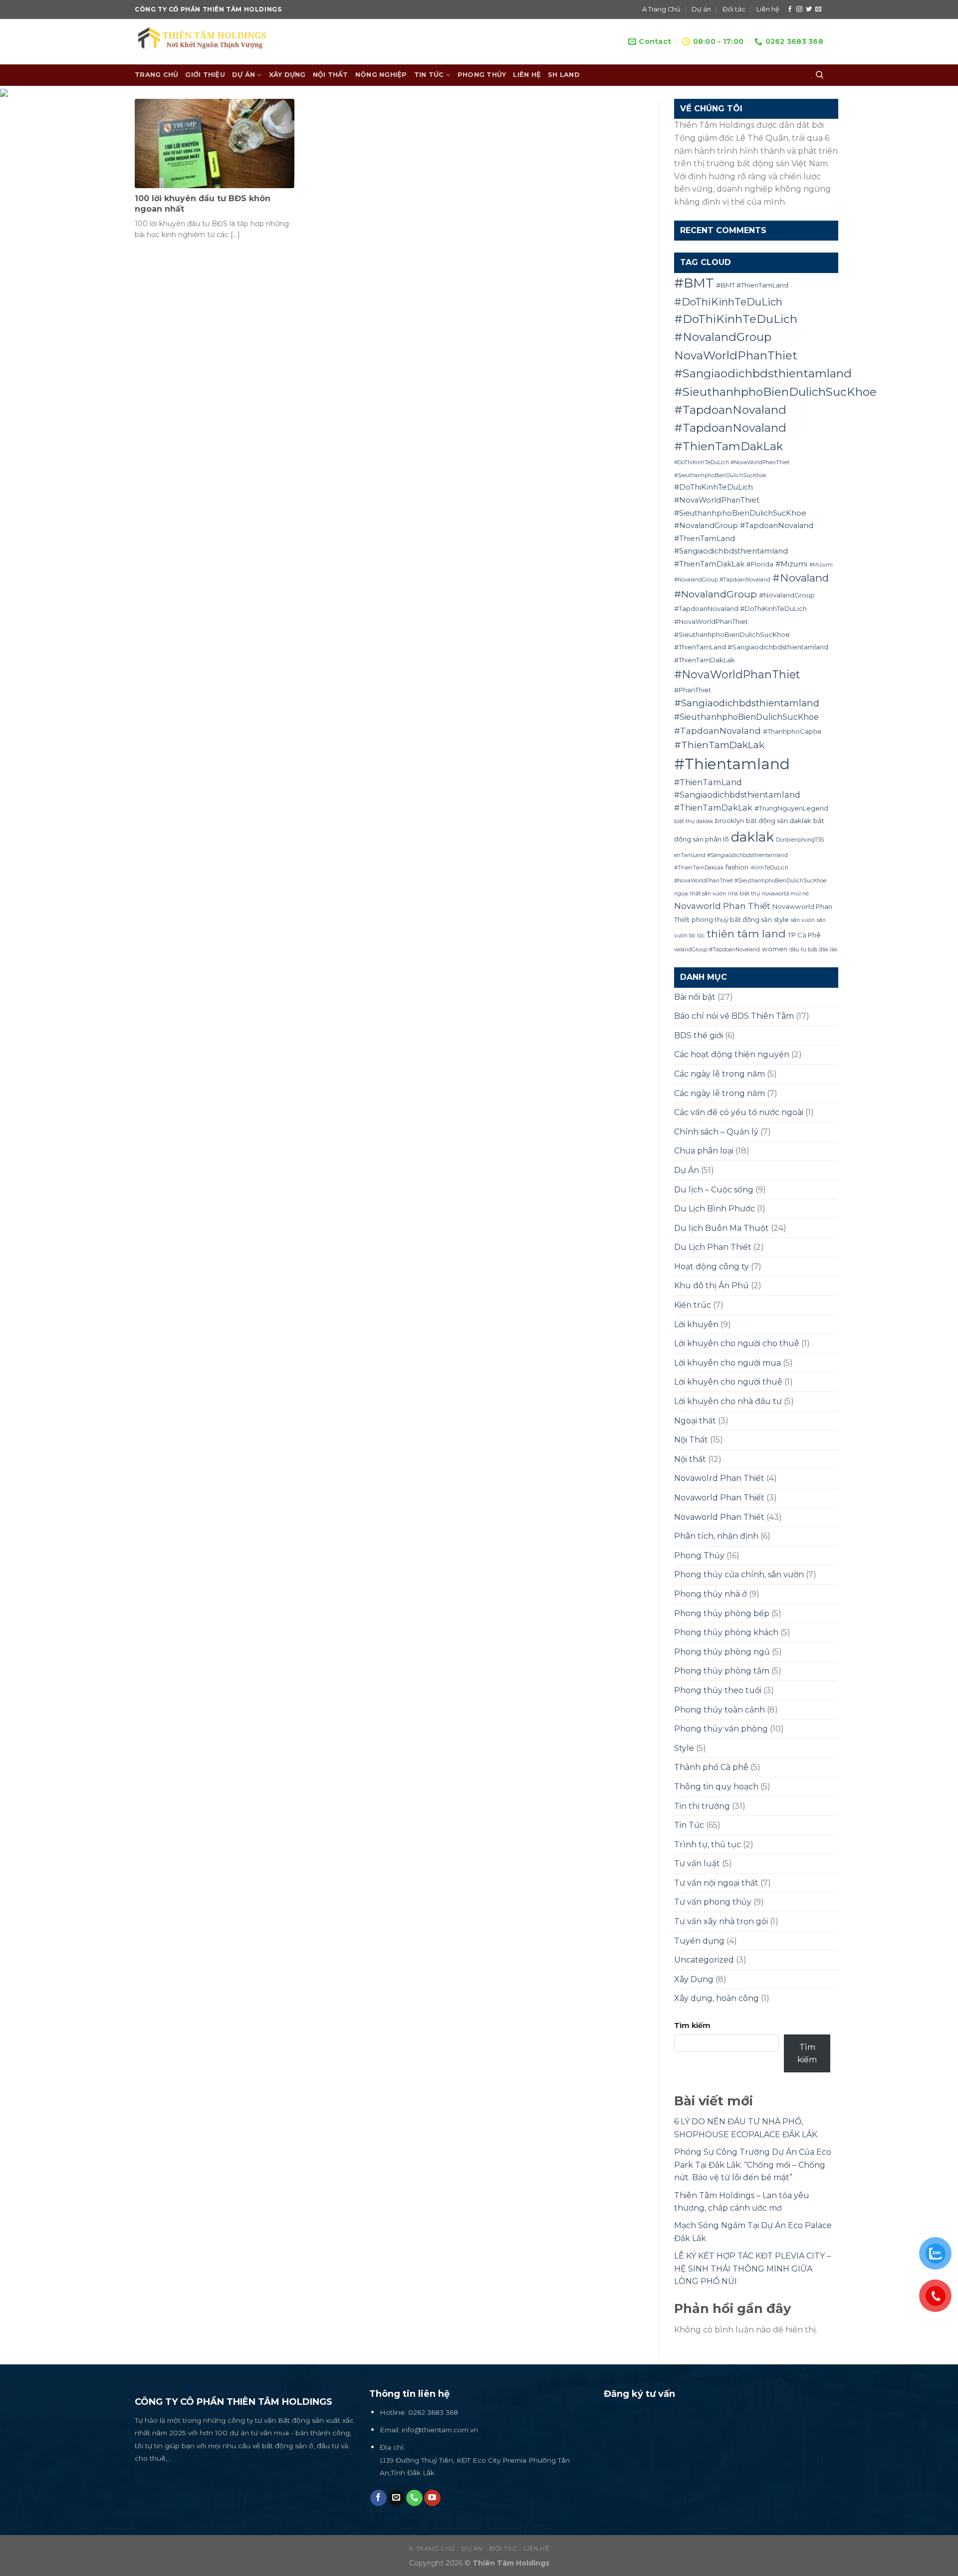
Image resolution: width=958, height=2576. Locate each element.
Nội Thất (331, 75)
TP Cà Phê (804, 935)
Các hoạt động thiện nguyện (732, 1054)
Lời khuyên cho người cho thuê (737, 1343)
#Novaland (801, 578)
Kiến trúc (693, 1305)
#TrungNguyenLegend (791, 808)
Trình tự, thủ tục (708, 1845)
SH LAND (564, 75)
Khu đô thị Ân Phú (712, 1286)
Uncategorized (704, 1960)
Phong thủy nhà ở (711, 1594)
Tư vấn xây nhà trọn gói (721, 1921)
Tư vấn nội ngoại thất (716, 1883)
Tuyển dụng (699, 1941)
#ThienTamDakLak (719, 745)
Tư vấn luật (697, 1863)
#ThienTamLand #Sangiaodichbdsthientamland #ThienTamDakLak (737, 795)
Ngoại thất (695, 1421)
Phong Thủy (482, 75)
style (781, 919)
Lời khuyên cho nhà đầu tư (728, 1401)
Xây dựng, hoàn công (717, 1998)
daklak (752, 837)
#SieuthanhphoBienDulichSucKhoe (746, 717)
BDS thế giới (699, 1035)
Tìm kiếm (692, 2025)
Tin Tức (429, 75)
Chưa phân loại (704, 1151)
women (775, 949)
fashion (737, 867)
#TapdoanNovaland (718, 730)
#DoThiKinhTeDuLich (728, 302)
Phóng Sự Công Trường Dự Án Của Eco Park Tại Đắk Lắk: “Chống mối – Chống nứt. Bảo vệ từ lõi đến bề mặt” (753, 2165)
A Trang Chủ (661, 9)
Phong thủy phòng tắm (722, 1671)
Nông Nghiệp (381, 75)
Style (684, 1748)
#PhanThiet (693, 690)
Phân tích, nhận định (716, 1536)
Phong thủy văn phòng (721, 1729)
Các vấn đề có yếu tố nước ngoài (739, 1112)
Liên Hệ (527, 75)
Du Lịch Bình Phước (715, 1209)
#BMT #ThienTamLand (752, 285)
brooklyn (729, 821)
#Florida (760, 564)
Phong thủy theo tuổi (718, 1690)
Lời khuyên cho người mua (727, 1363)
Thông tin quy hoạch (716, 1787)
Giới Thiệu (205, 75)
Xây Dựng (287, 75)
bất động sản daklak (779, 821)
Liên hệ (768, 9)
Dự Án (687, 1170)
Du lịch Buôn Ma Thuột (721, 1228)
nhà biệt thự (744, 894)
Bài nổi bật (695, 997)
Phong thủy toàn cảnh (719, 1710)
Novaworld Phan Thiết (722, 906)
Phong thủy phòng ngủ (722, 1652)
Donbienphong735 (800, 840)
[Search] (820, 75)
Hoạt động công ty (712, 1267)
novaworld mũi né (785, 894)
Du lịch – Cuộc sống (714, 1190)
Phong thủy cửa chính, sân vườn (739, 1574)
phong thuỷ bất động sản (732, 919)
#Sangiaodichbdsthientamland (747, 703)
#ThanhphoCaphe (792, 731)
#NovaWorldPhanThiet (737, 674)
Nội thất (690, 1459)
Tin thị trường (702, 1806)
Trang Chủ (156, 75)
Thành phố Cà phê (711, 1767)
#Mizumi (791, 564)
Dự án (701, 9)
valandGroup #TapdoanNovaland (717, 950)
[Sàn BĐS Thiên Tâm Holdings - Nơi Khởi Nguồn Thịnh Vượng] (210, 42)
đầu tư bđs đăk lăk (813, 950)
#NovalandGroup (716, 594)
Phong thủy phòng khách (726, 1632)
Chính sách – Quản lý (716, 1132)
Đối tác (734, 9)
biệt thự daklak (694, 821)
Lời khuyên (696, 1324)
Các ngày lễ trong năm (719, 1074)
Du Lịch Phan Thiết (713, 1247)
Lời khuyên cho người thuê (728, 1382)
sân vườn (803, 920)
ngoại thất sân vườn (700, 894)
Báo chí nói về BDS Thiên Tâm (734, 1016)
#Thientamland (732, 764)
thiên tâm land (746, 934)
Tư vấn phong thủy (713, 1902)
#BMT (694, 283)
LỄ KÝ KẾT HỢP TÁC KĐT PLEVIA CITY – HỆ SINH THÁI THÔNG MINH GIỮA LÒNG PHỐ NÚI (752, 2269)
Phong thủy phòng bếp (722, 1613)
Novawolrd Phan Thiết (719, 1478)
